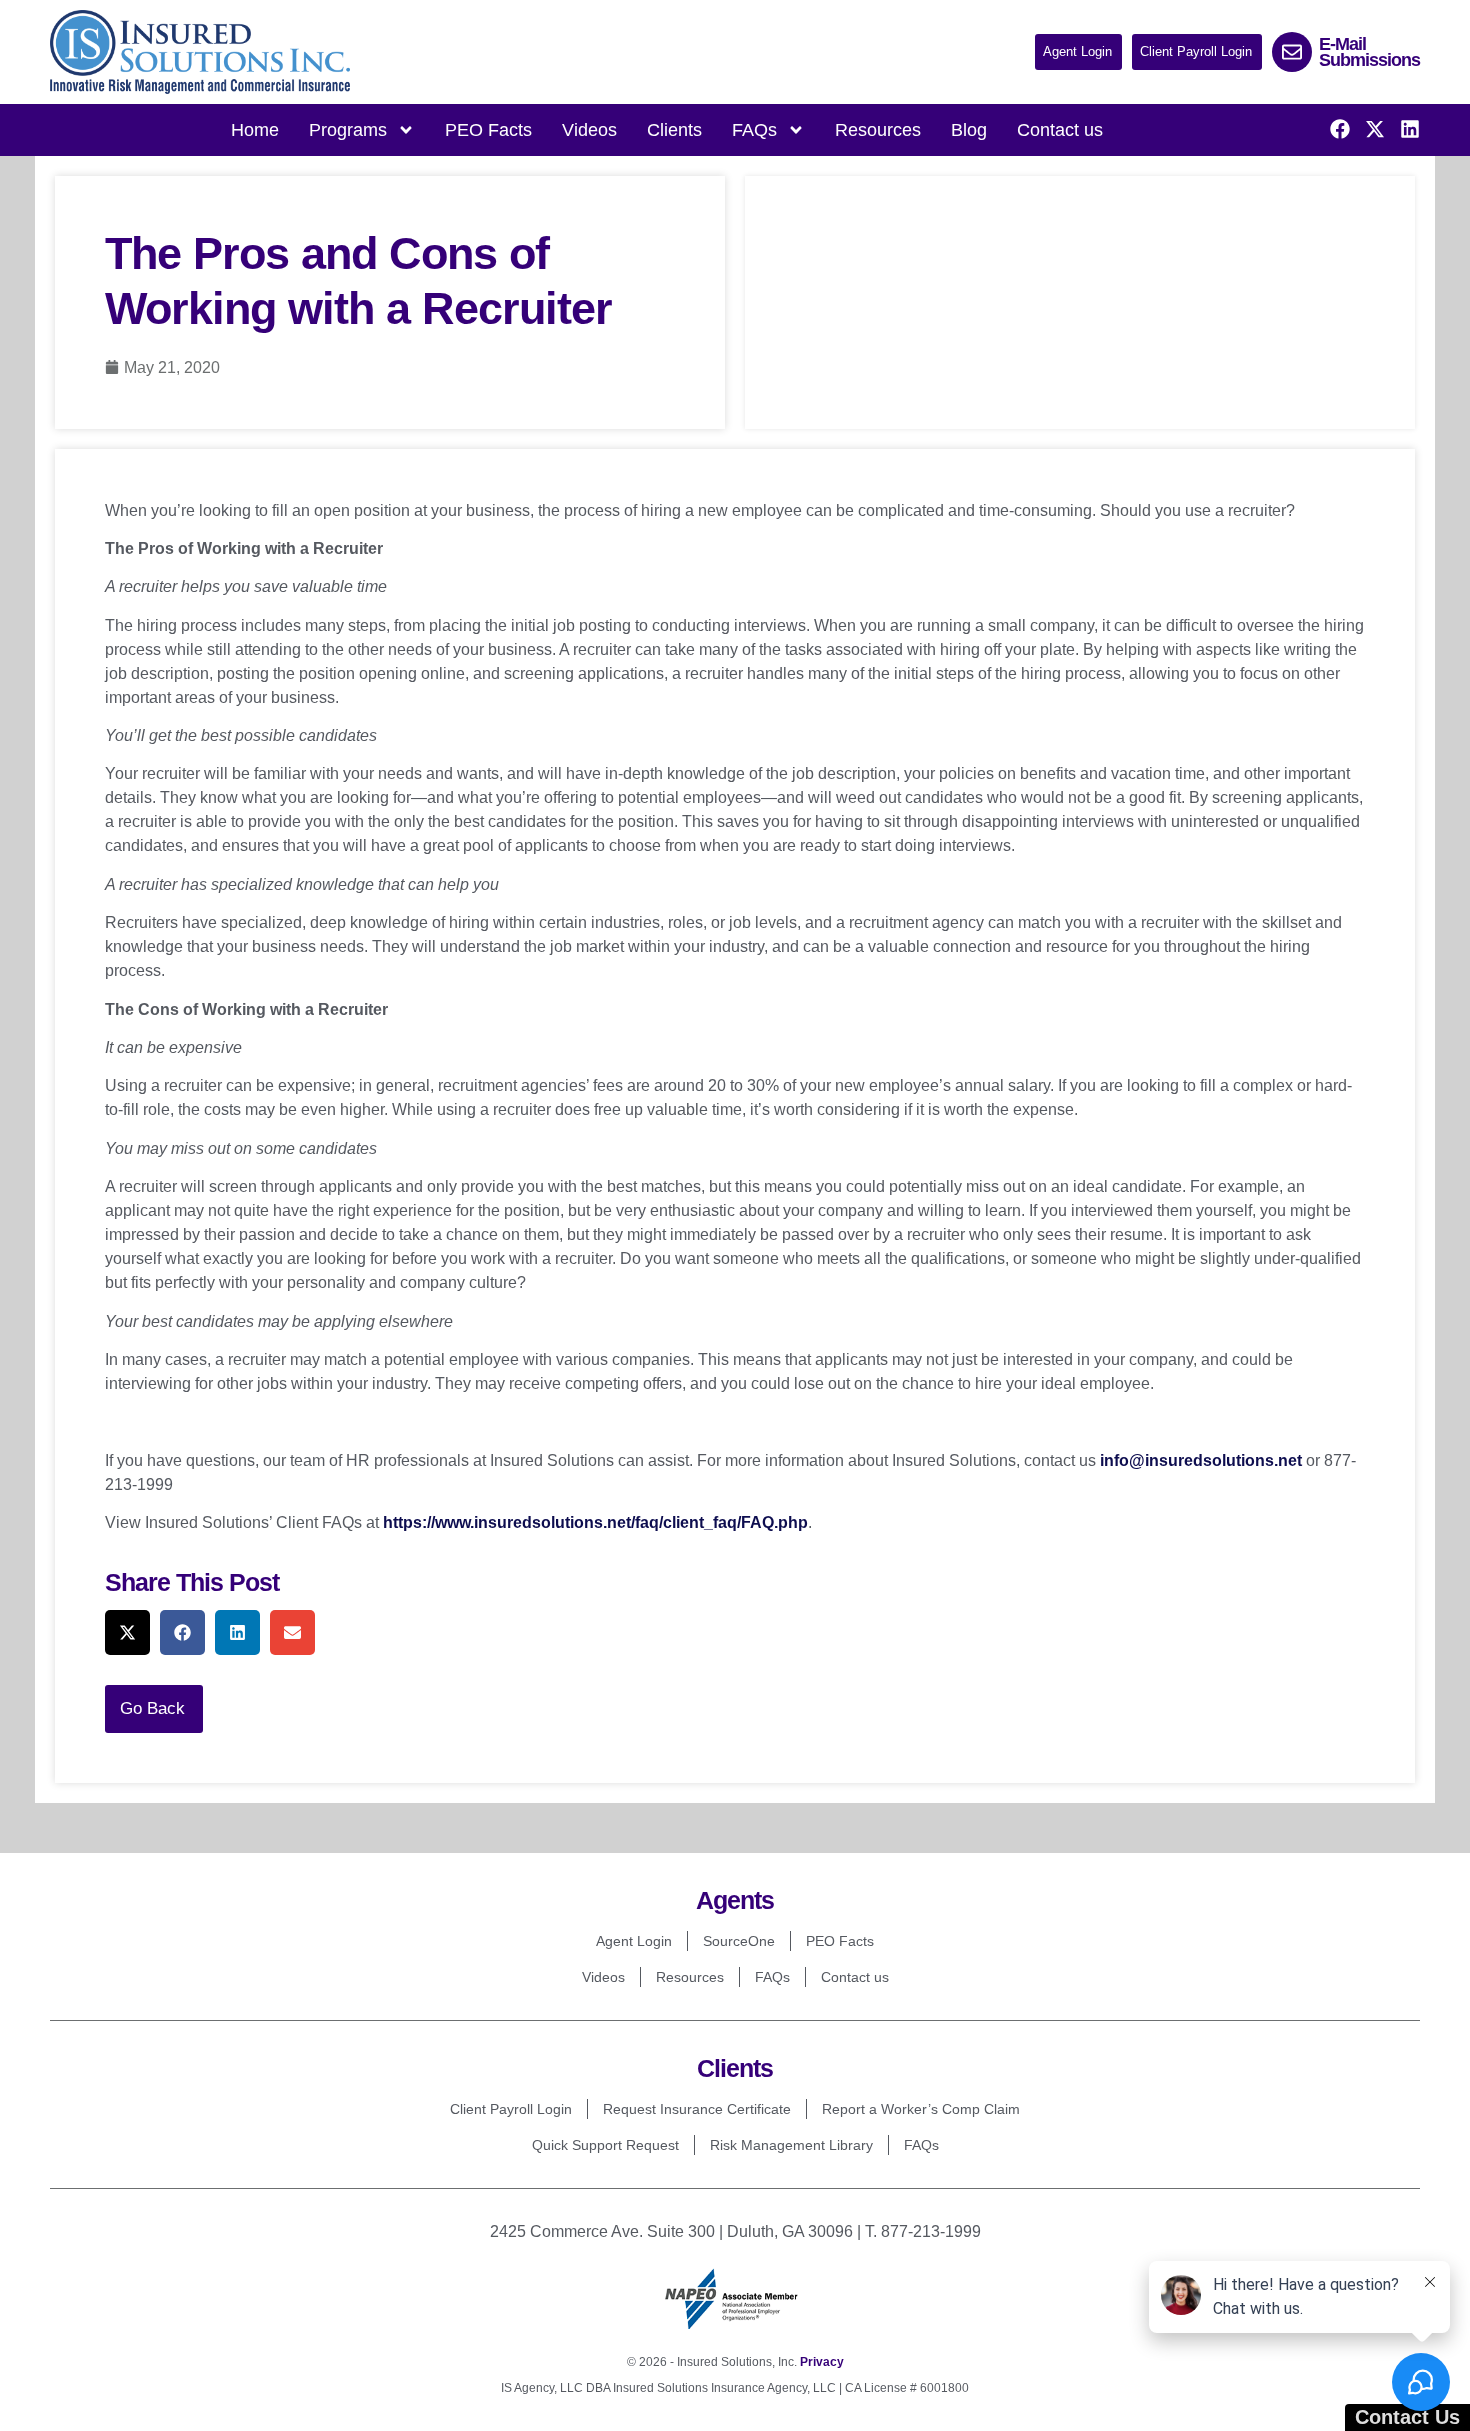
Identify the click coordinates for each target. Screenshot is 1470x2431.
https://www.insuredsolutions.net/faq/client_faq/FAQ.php (595, 1522)
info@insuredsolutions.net (1201, 1460)
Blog (969, 130)
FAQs (772, 1977)
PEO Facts (488, 130)
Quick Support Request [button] (605, 2145)
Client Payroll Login (511, 2109)
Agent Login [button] (634, 1941)
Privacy (822, 2362)
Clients (674, 130)
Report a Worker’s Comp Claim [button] (921, 2109)
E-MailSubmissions (1369, 52)
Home (255, 130)
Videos (589, 130)
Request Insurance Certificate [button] (697, 2109)
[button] (1078, 52)
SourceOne (739, 1941)
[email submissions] (1292, 52)
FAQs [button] (754, 130)
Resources (878, 130)
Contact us (1060, 130)
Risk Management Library (791, 2145)
